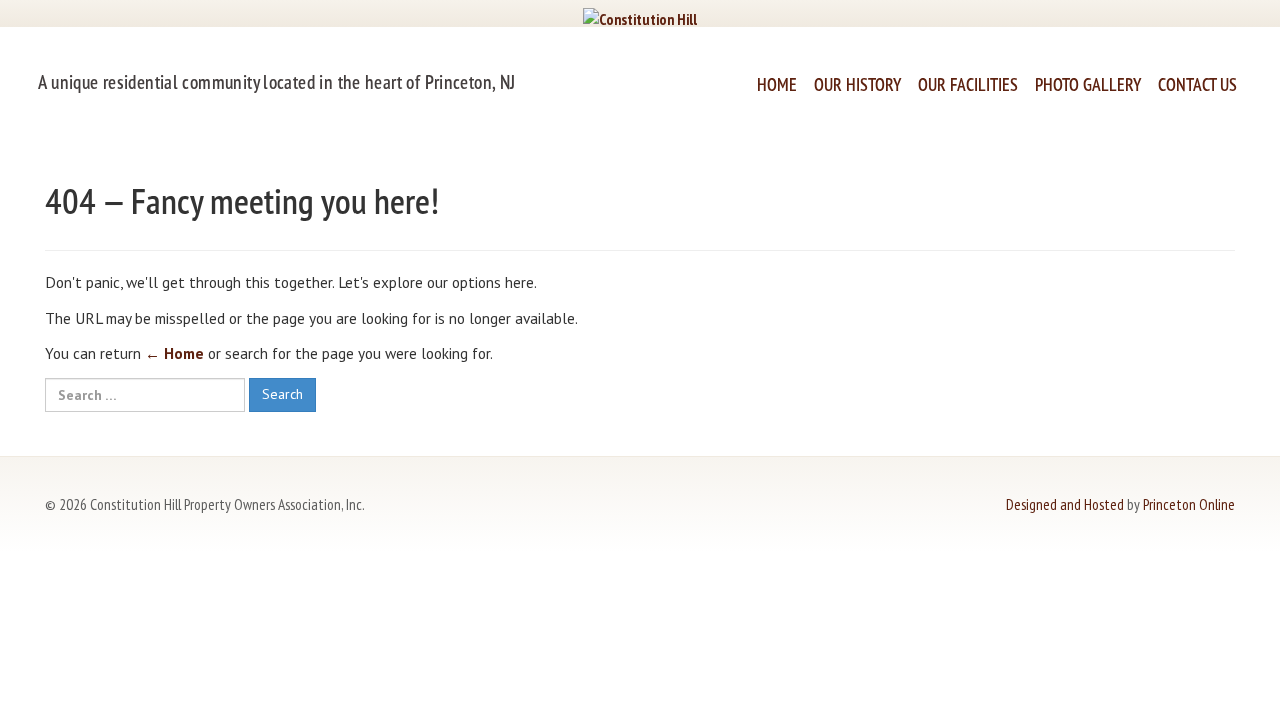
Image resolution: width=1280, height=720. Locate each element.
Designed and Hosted (1065, 504)
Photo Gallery (1088, 84)
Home (777, 84)
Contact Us (1197, 84)
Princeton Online (1189, 504)
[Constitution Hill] (640, 17)
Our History (857, 84)
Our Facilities (968, 84)
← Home (174, 353)
